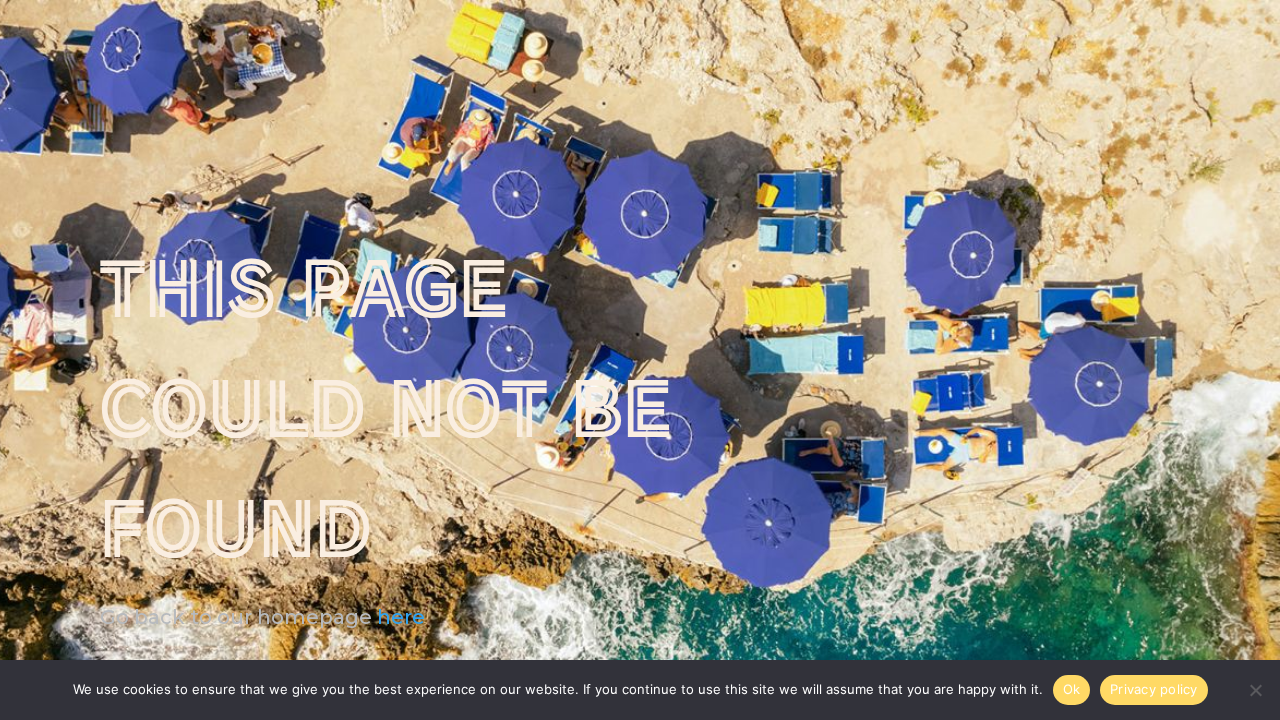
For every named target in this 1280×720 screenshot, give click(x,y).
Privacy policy (1154, 689)
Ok (1072, 689)
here (401, 617)
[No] (1255, 690)
